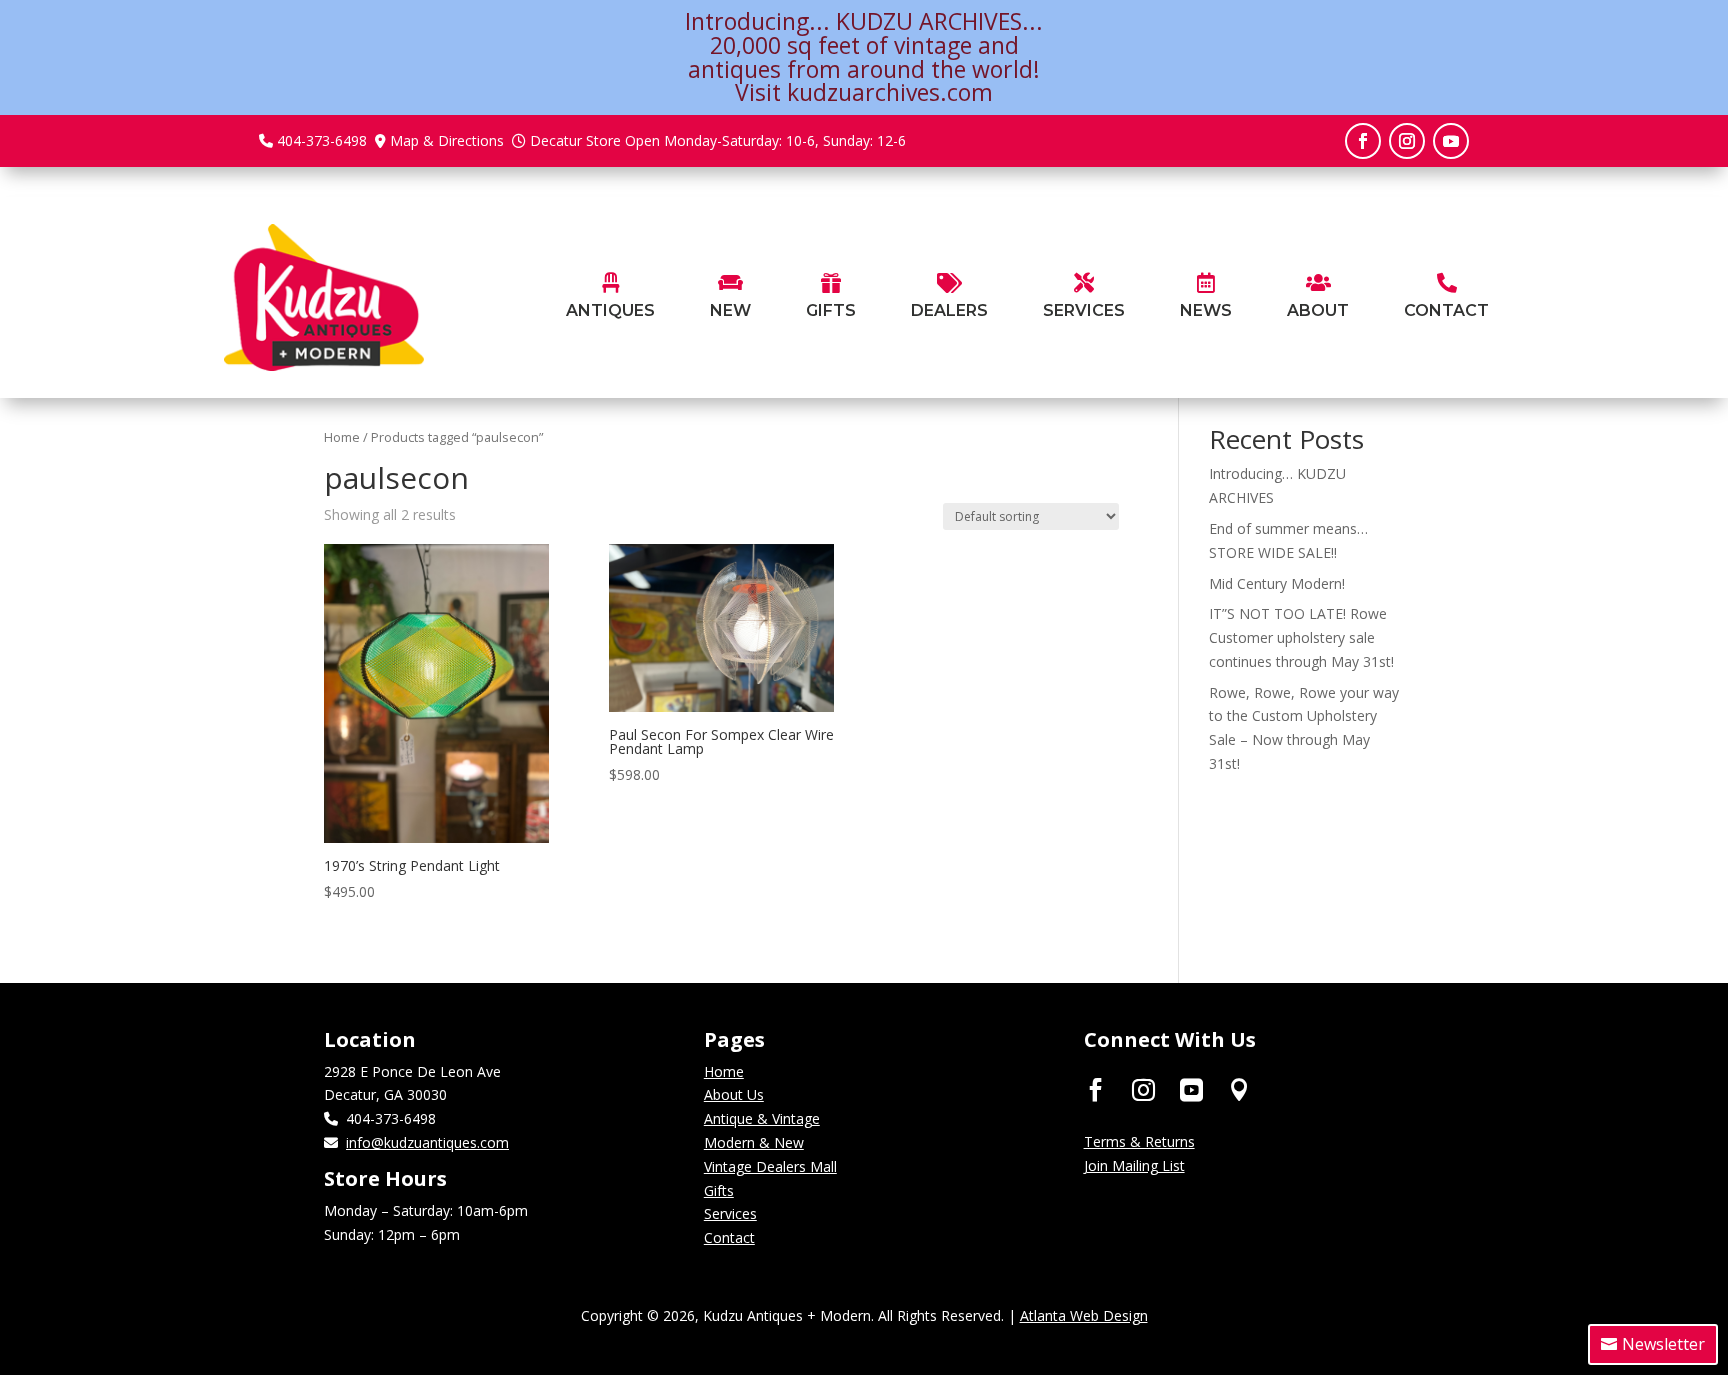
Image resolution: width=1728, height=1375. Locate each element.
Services (730, 1213)
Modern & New (754, 1142)
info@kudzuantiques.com (427, 1142)
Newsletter (1663, 1344)
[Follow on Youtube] (1451, 141)
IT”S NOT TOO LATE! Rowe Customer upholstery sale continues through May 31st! (1301, 637)
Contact (729, 1237)
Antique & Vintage (762, 1118)
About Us (734, 1094)
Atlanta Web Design (1084, 1315)
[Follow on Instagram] (1407, 141)
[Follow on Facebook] (1363, 141)
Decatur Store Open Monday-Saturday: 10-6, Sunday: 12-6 (718, 140)
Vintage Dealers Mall (770, 1166)
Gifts (719, 1190)
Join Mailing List (1134, 1165)
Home (342, 437)
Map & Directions (447, 140)
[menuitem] (610, 297)
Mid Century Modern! (1277, 583)
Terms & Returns (1139, 1141)
